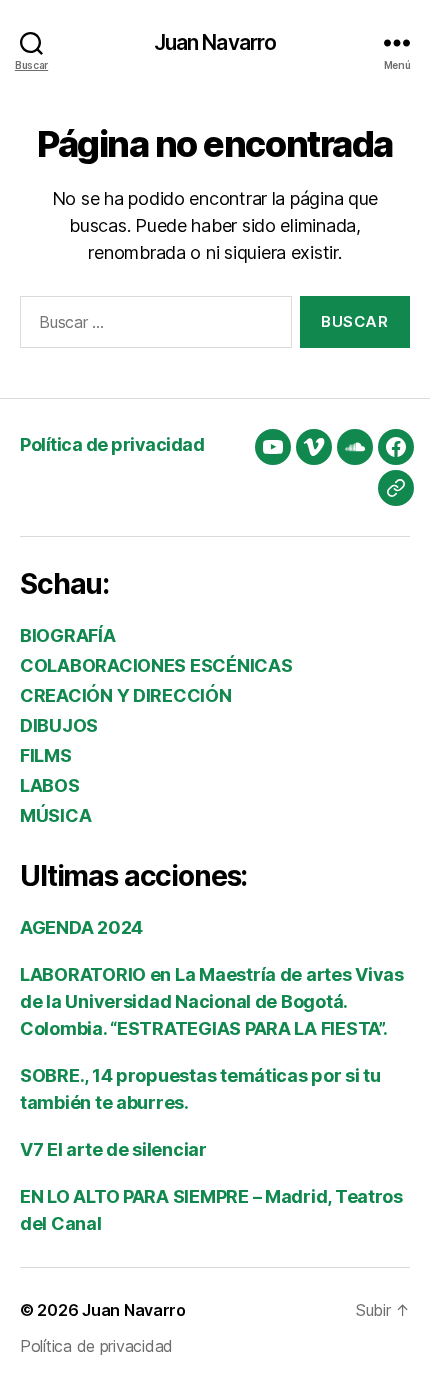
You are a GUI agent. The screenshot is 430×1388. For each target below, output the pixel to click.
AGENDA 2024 (81, 927)
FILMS (46, 755)
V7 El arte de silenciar (113, 1149)
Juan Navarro (215, 42)
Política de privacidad (112, 444)
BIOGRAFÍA (68, 635)
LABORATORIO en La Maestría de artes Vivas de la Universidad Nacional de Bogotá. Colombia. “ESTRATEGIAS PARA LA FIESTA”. (212, 1001)
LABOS (50, 785)
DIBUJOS (59, 725)
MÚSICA (55, 815)
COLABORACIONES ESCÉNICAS (156, 665)
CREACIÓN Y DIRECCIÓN (126, 695)
